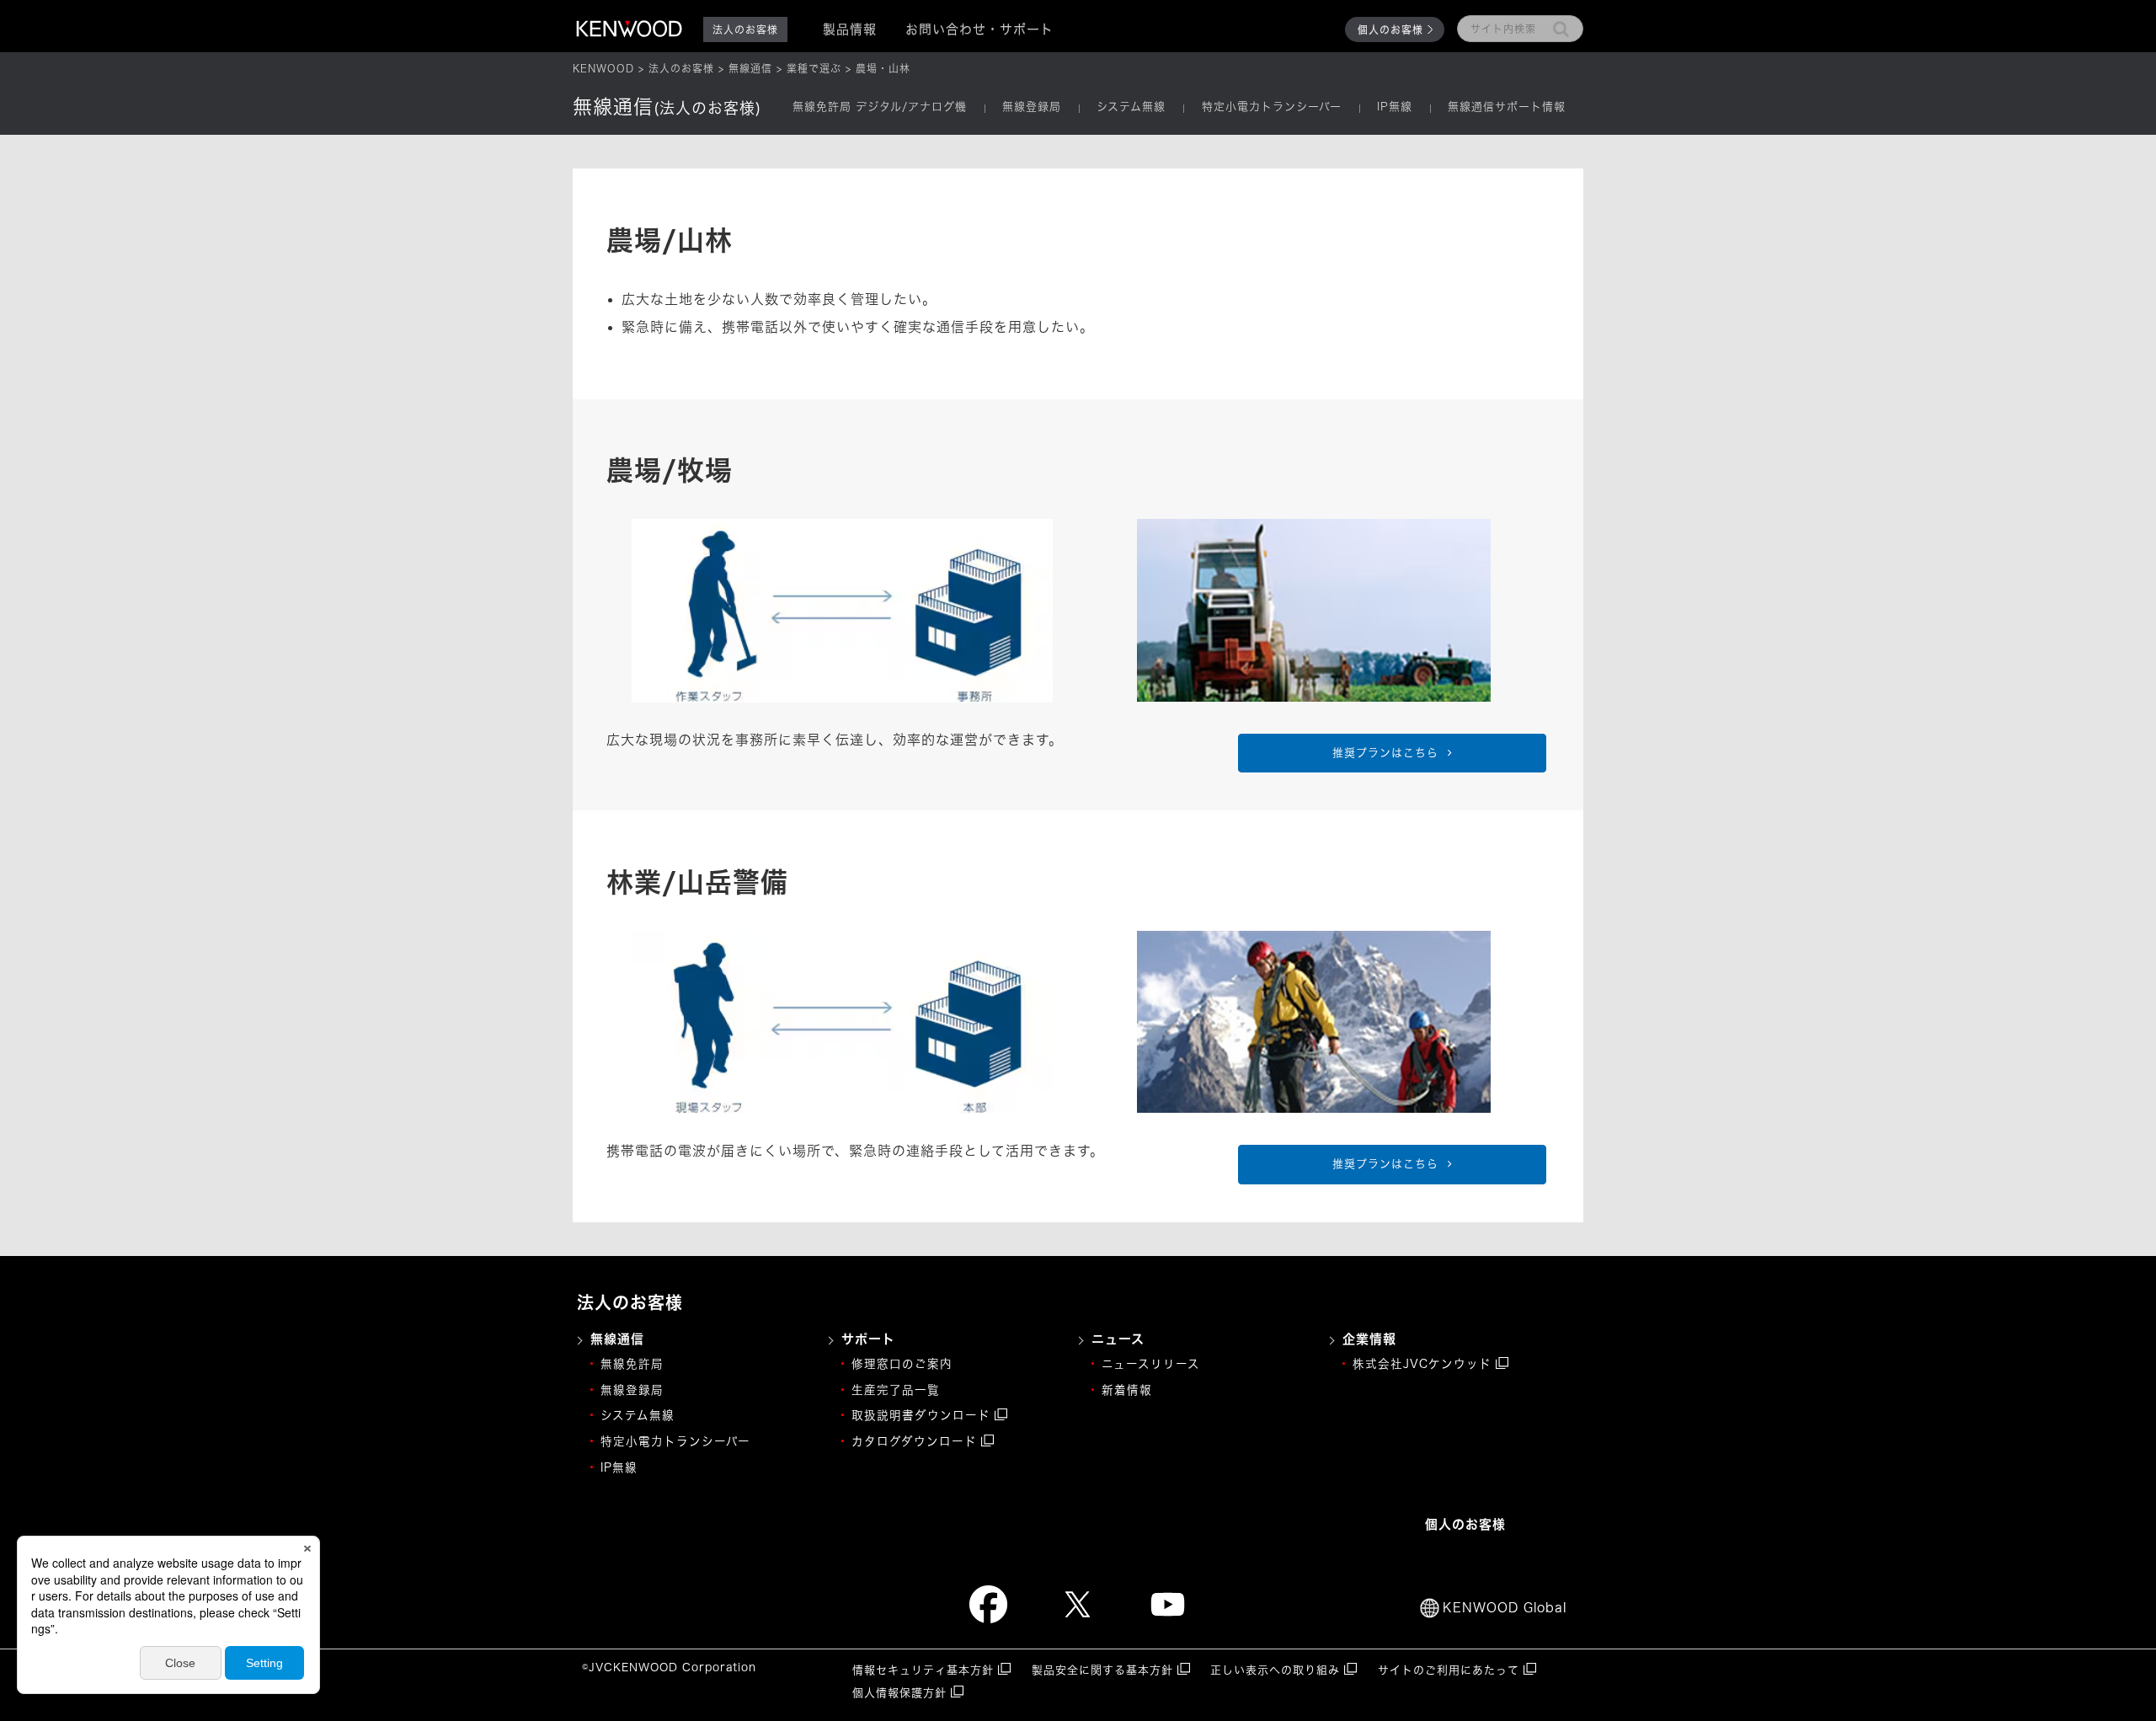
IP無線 (1395, 107)
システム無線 (1131, 107)
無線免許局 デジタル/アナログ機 (880, 107)
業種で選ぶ (814, 68)
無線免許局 (632, 1364)
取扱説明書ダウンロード (921, 1415)
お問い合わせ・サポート (979, 29)
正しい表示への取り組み (1275, 1670)
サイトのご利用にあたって (1449, 1670)
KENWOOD (603, 68)
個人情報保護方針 (899, 1693)
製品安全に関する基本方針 (1102, 1670)
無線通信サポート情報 (1507, 107)
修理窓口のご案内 (902, 1364)
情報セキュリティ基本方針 (923, 1670)
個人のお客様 (1390, 29)
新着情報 (1127, 1390)
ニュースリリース (1151, 1364)
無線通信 (750, 68)
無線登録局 (1032, 107)
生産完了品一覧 (896, 1390)
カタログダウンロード (914, 1441)
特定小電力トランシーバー (1272, 107)
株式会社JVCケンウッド (1422, 1364)
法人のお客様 (681, 68)
